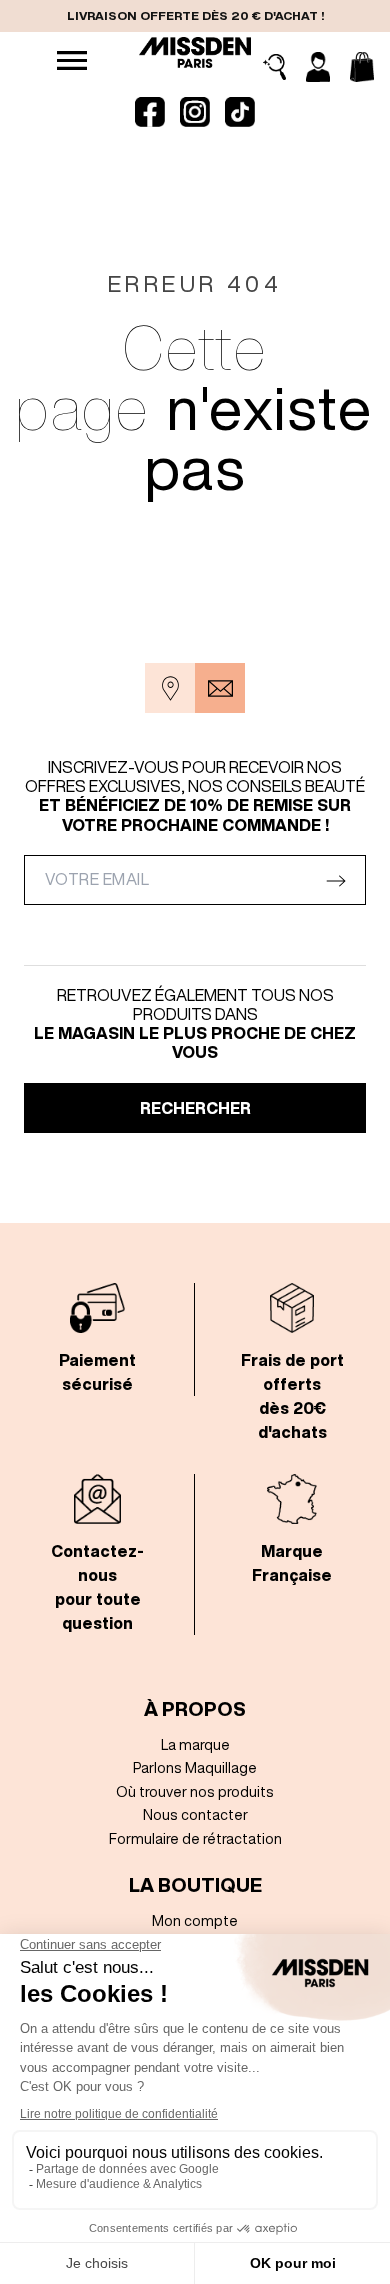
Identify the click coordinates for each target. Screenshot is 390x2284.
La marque (195, 1744)
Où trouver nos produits (195, 1791)
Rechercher (195, 1108)
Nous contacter (195, 1814)
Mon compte (195, 1920)
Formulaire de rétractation (195, 1838)
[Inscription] (318, 67)
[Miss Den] (194, 52)
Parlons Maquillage (195, 1767)
